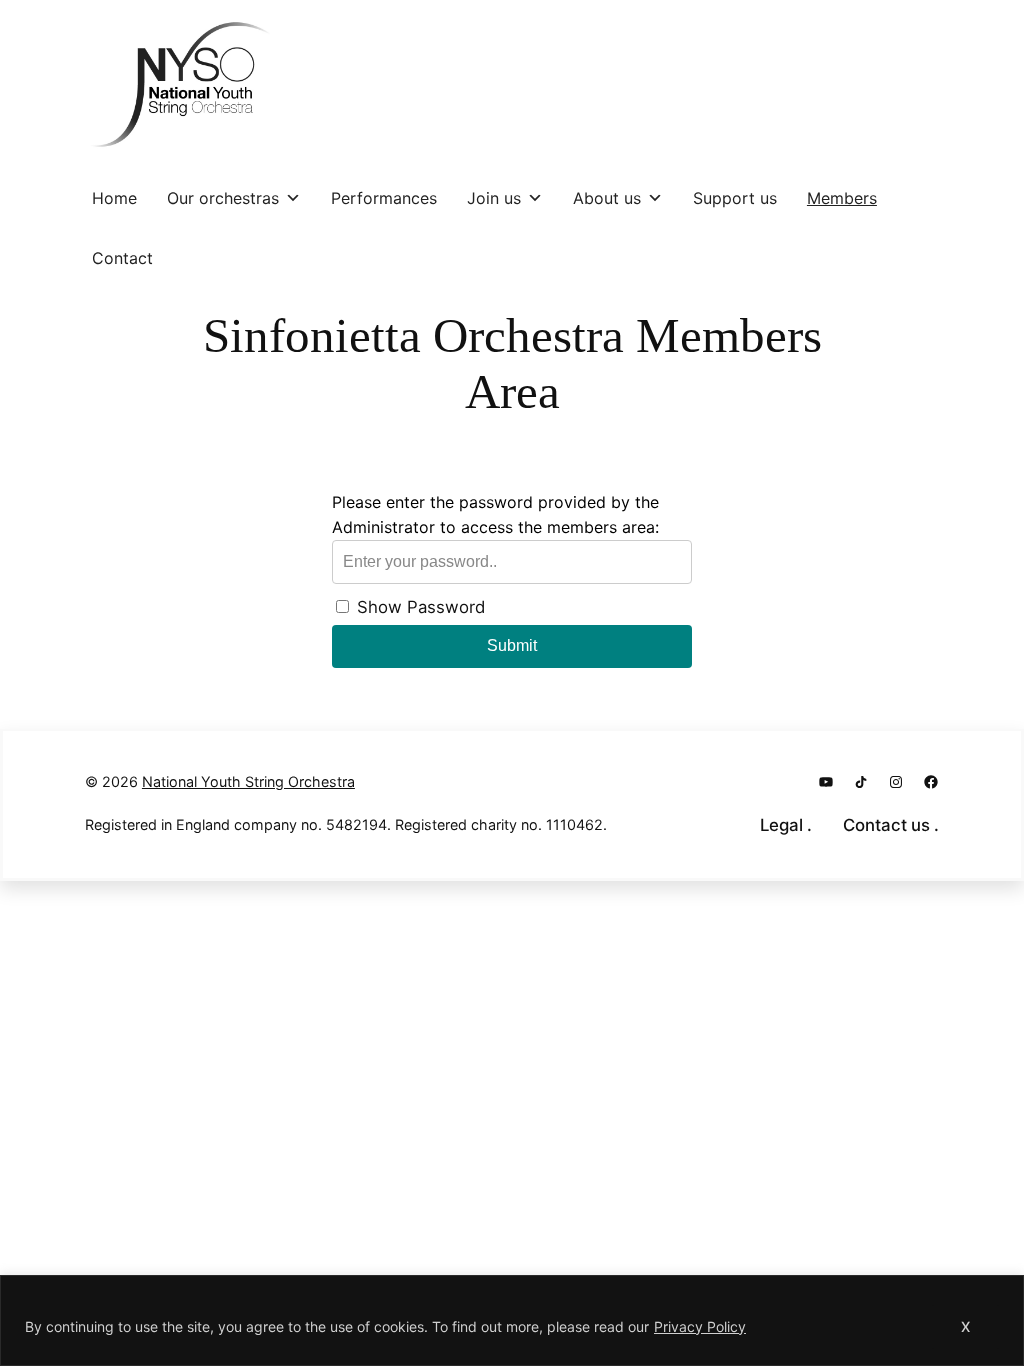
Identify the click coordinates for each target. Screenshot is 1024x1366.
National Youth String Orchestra (248, 781)
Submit (512, 645)
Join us (494, 198)
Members (842, 198)
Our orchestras (223, 198)
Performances (384, 198)
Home (114, 198)
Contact (122, 258)
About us (607, 198)
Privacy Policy (700, 1326)
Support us (735, 198)
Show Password (418, 607)
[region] (512, 1320)
